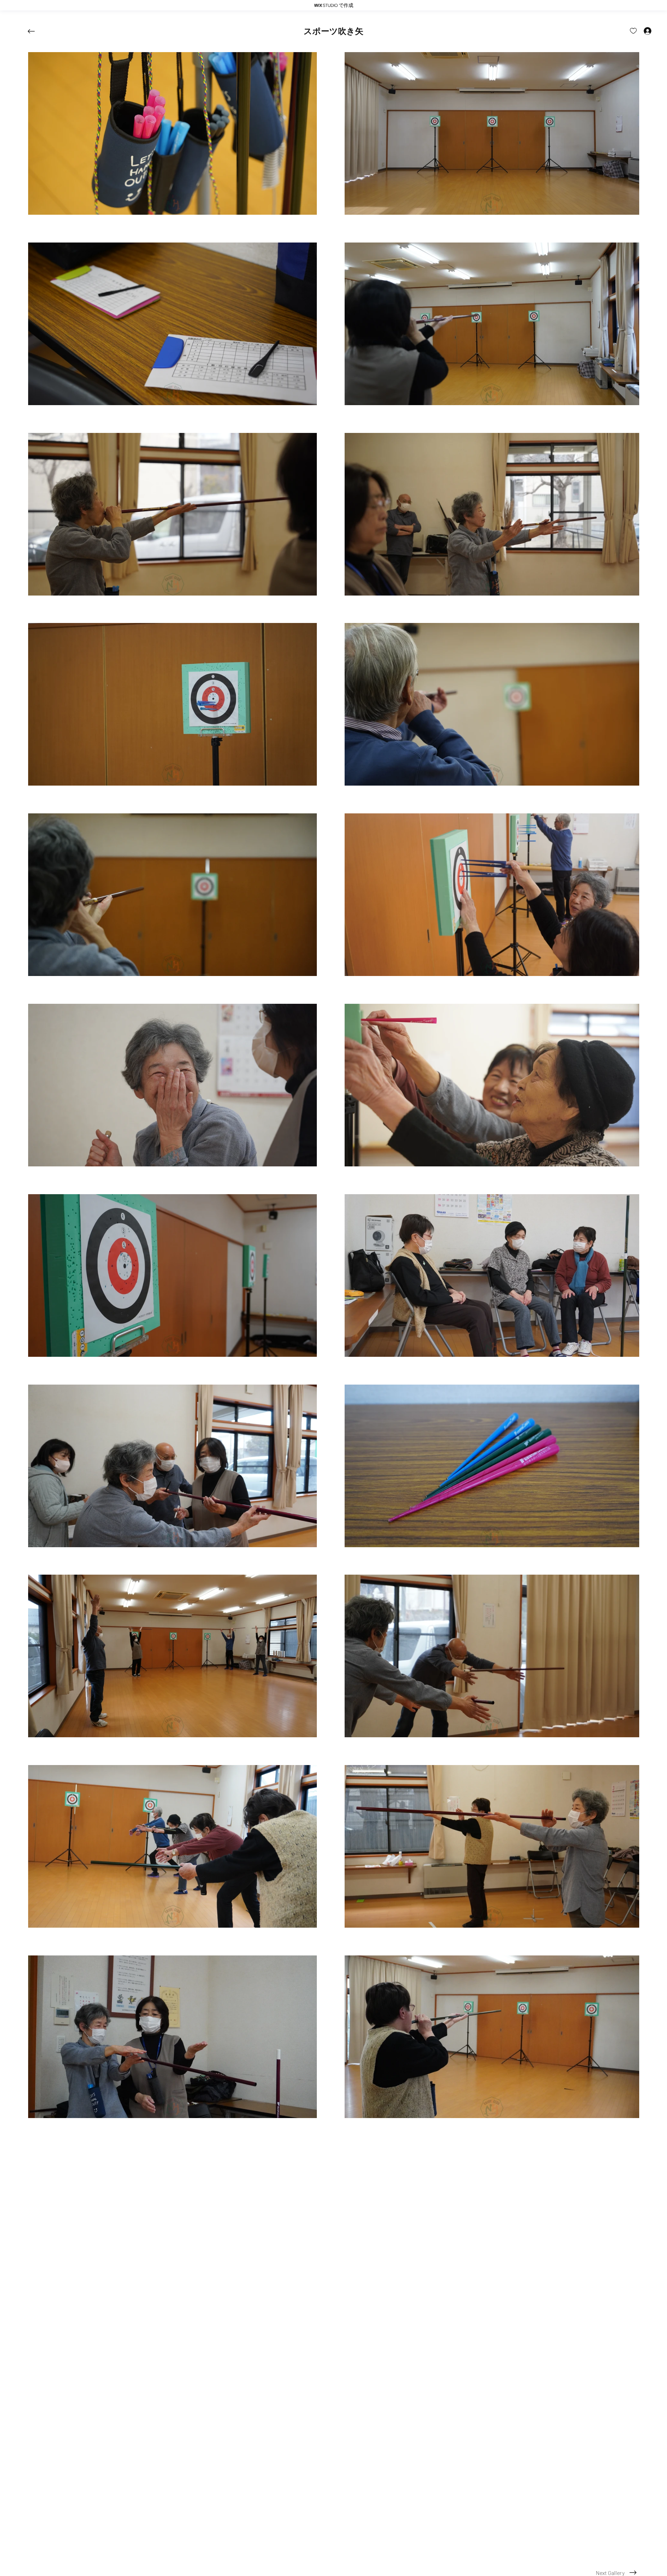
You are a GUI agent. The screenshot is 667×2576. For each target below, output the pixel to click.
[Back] (36, 31)
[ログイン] (641, 31)
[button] (333, 31)
